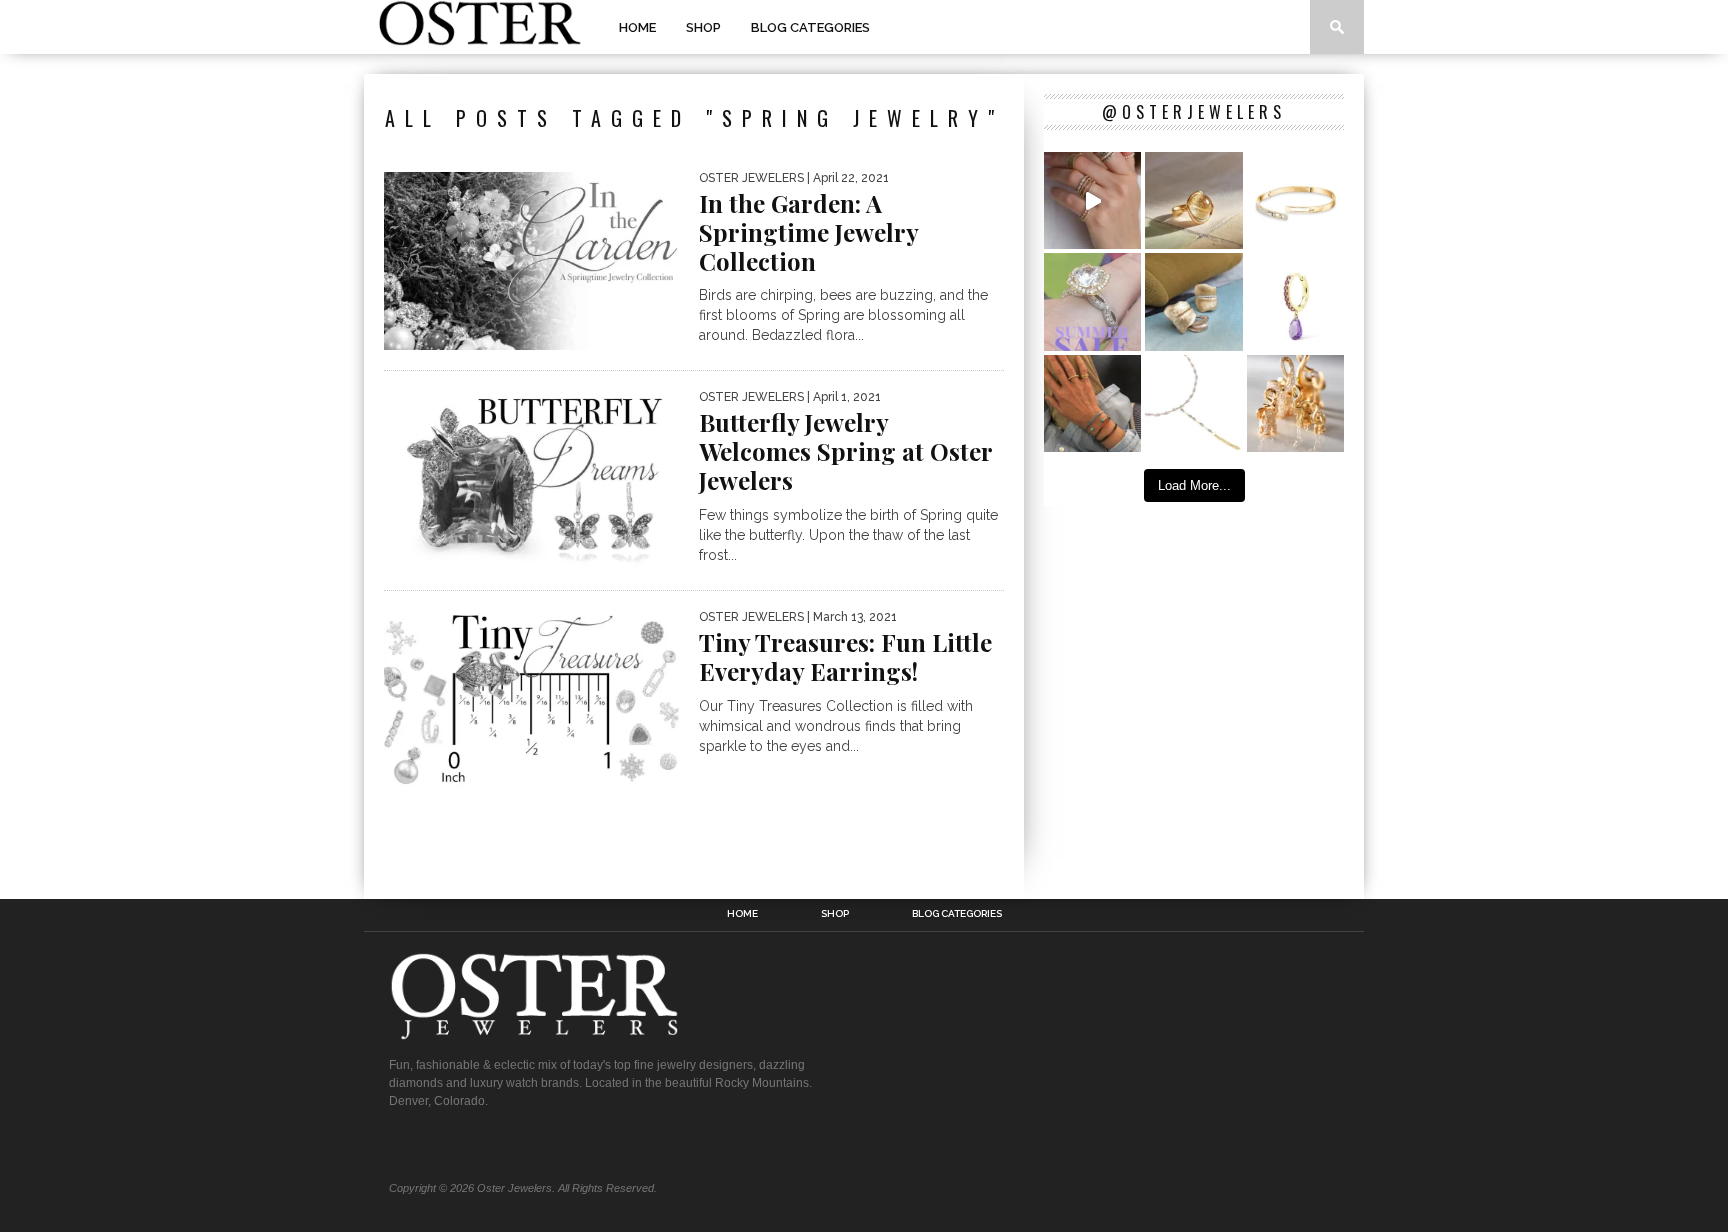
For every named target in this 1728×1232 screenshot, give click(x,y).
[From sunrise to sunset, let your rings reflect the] (1092, 200)
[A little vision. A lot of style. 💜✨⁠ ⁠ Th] (1193, 403)
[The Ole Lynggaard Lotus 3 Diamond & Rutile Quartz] (1193, 200)
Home (637, 27)
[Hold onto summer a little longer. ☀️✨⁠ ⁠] (1092, 403)
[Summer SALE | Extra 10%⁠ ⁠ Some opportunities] (1092, 301)
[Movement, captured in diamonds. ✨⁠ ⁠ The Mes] (1295, 200)
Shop (703, 27)
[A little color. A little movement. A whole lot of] (1295, 301)
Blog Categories (810, 27)
